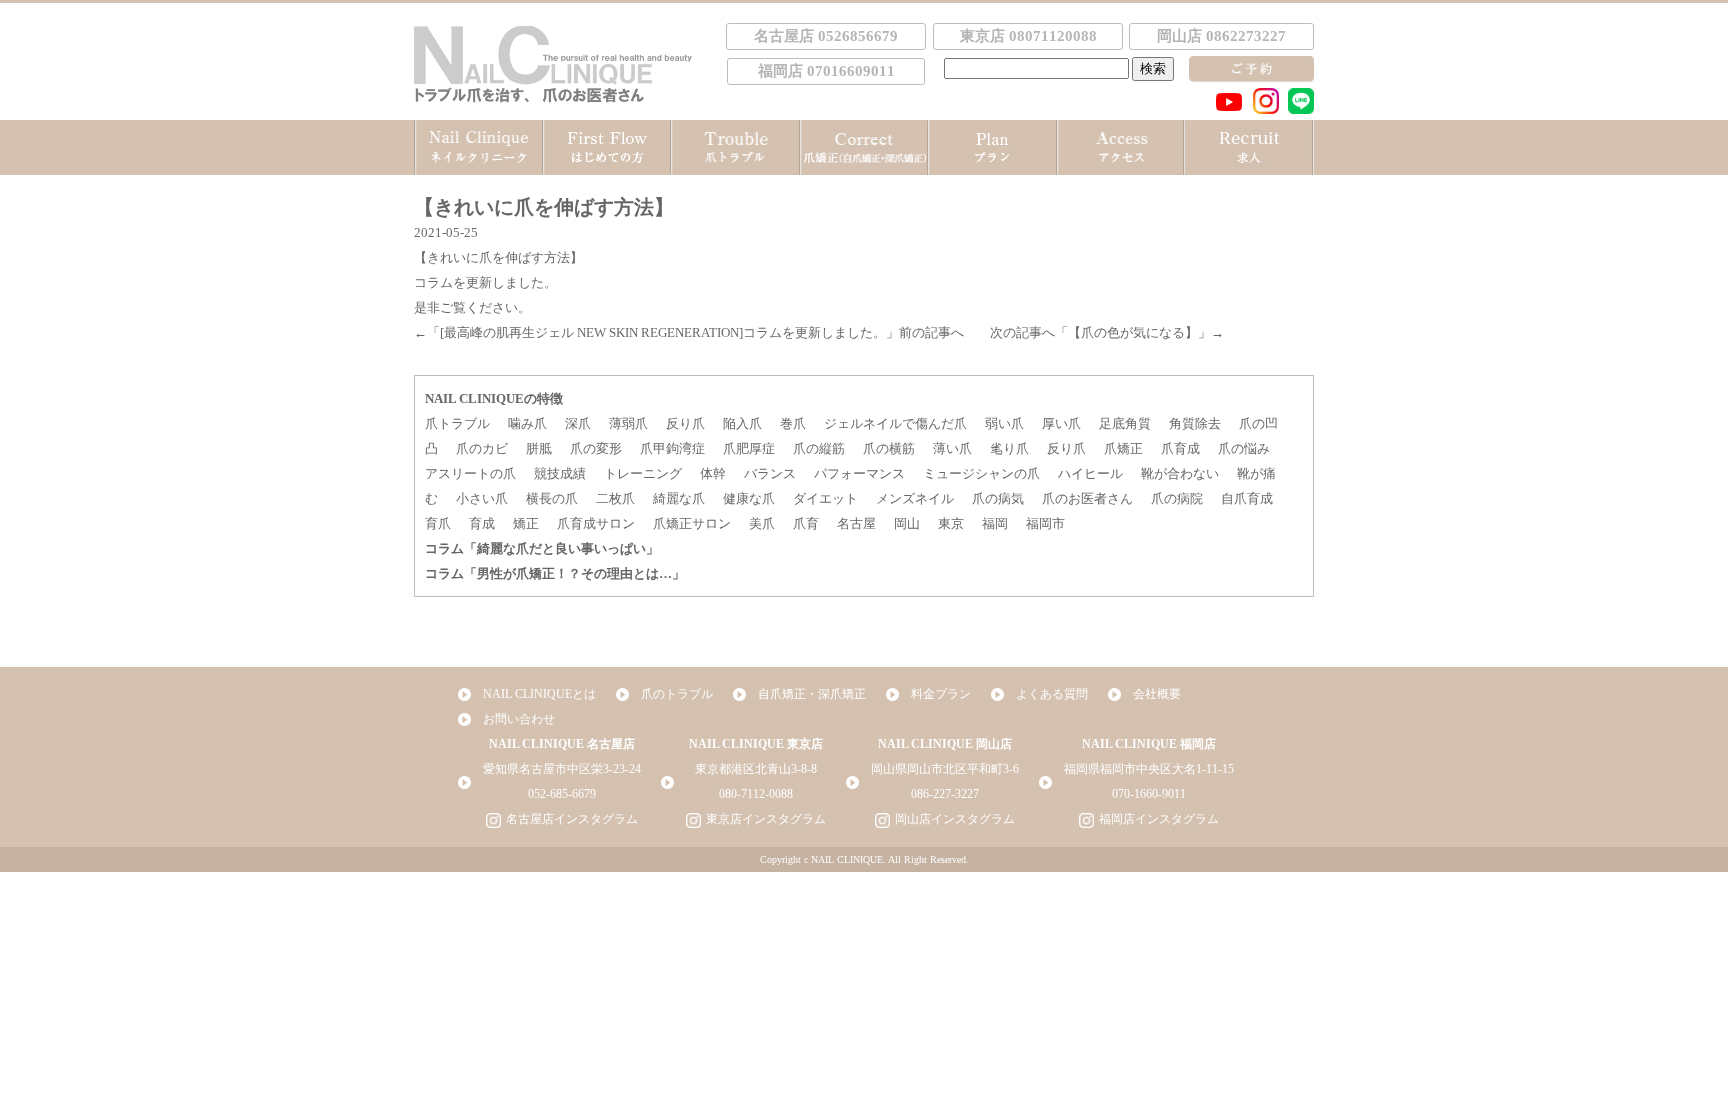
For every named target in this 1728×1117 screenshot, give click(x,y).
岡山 (907, 523)
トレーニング (643, 473)
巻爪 (793, 423)
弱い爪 (1004, 423)
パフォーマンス (859, 473)
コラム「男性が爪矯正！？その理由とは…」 (555, 573)
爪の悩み (1244, 448)
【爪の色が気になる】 (1133, 332)
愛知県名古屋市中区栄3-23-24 (562, 769)
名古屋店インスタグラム (572, 819)
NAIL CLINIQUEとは (539, 694)
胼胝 (539, 448)
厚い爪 (1061, 423)
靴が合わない (1180, 473)
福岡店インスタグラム (1159, 819)
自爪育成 (1247, 498)
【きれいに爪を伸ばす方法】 (498, 257)
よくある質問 (1052, 694)
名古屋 (856, 523)
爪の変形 (596, 448)
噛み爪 (527, 423)
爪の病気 (998, 498)
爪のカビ (482, 448)
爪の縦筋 (819, 448)
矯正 (526, 523)
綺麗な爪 (679, 498)
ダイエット (825, 498)
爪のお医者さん (1087, 498)
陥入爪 (742, 423)
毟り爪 (1009, 448)
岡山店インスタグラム (955, 819)
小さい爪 (482, 498)
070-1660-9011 (1149, 794)
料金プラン (941, 694)
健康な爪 (749, 498)
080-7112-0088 (756, 794)
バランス (770, 473)
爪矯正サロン (692, 523)
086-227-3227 (945, 794)
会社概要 (1157, 694)
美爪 (762, 523)
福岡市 (1045, 523)
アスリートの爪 (470, 473)
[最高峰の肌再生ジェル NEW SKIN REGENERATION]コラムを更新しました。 (663, 332)
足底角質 (1125, 423)
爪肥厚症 (749, 448)
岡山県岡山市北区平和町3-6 (945, 769)
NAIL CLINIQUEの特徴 (494, 398)
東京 (951, 523)
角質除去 (1195, 423)
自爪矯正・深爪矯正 (812, 694)
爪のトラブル (677, 694)
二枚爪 (615, 498)
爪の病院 (1177, 498)
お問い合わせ (519, 719)
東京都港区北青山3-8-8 (756, 769)
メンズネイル (915, 498)
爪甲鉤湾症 (672, 448)
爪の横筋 (889, 448)
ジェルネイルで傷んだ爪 (895, 423)
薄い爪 (952, 448)
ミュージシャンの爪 (981, 473)
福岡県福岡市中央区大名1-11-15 (1149, 769)
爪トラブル (457, 423)
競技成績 (560, 473)
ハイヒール (1090, 473)
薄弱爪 (628, 423)
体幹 (713, 473)
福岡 (995, 523)
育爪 (438, 523)
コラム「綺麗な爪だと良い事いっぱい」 (542, 548)
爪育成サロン (596, 523)
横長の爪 (552, 498)
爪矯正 (1123, 448)
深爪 (578, 423)
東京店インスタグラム (766, 819)
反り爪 (685, 423)
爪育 (806, 523)
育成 (482, 523)
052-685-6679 (562, 794)
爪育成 (1180, 448)
